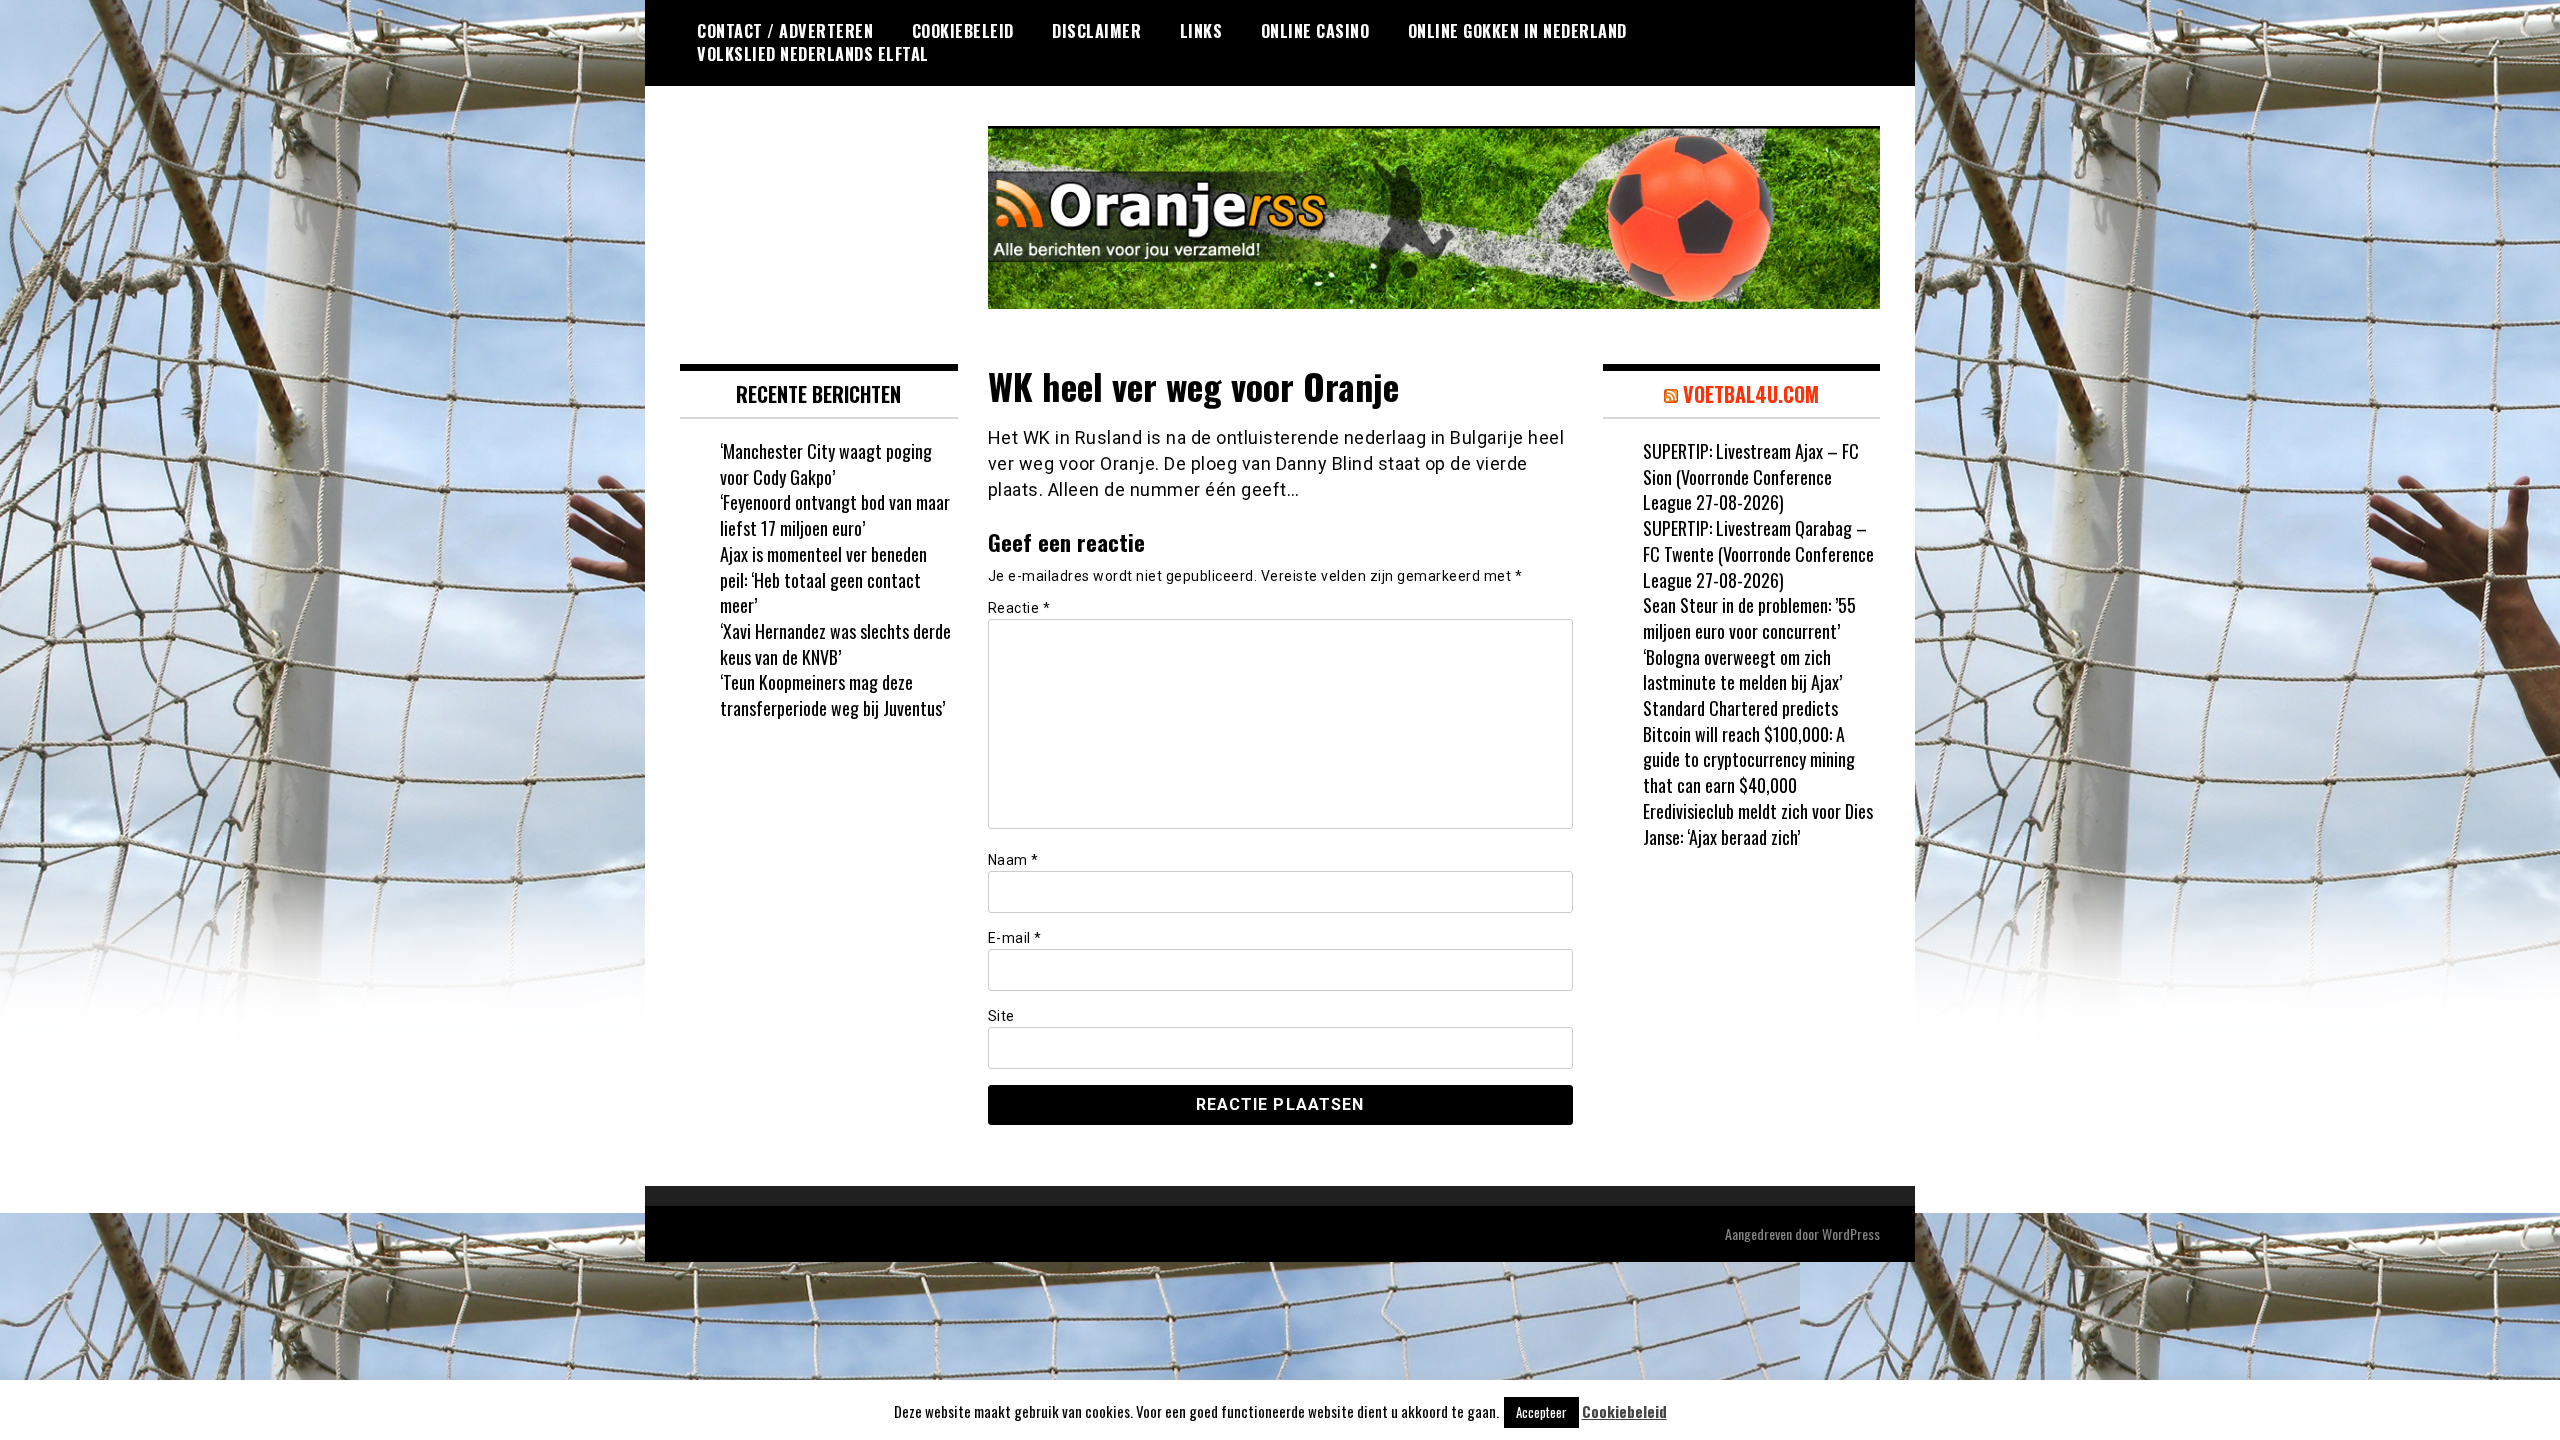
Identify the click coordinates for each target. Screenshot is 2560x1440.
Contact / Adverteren (785, 31)
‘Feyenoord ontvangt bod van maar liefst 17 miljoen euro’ (835, 515)
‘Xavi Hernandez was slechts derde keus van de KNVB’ (835, 644)
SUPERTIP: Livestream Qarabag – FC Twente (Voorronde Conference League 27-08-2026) (1758, 553)
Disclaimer (1096, 31)
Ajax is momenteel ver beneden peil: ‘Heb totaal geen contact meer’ (823, 579)
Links (1201, 31)
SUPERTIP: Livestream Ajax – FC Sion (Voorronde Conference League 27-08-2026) (1751, 476)
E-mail (1015, 938)
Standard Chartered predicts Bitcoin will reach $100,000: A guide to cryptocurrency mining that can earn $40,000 (1749, 746)
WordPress (1851, 1233)
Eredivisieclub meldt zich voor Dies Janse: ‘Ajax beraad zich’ (1758, 824)
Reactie (1019, 608)
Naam (1013, 860)
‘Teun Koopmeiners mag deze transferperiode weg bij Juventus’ (832, 695)
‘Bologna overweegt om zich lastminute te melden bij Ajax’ (1742, 670)
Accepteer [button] (1541, 1412)
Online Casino (1315, 31)
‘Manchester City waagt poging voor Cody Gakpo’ (826, 464)
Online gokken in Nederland (1517, 31)
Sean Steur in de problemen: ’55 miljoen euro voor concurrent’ (1749, 618)
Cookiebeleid (963, 31)
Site (1001, 1016)
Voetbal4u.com (1751, 394)
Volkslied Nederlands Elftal (813, 54)
